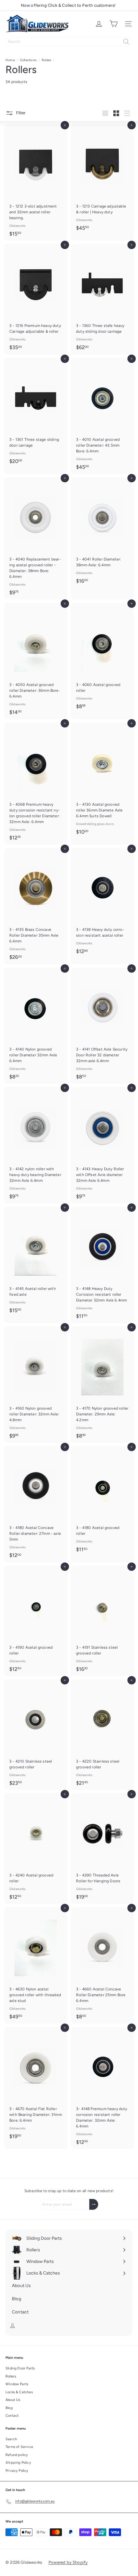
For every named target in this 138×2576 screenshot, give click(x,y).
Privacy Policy (17, 2471)
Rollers (47, 60)
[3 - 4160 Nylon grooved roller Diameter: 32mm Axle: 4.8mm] (36, 1385)
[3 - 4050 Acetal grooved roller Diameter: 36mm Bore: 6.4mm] (36, 661)
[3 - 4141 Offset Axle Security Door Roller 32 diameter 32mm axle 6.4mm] (102, 1026)
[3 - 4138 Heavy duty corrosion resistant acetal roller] (102, 903)
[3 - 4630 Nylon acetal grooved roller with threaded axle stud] (36, 1965)
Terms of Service (19, 2447)
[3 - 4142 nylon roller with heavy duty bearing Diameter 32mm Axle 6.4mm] (36, 1145)
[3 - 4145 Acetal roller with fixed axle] (36, 1262)
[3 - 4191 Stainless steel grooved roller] (102, 1621)
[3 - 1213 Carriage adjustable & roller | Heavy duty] (102, 180)
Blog (9, 2408)
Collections (28, 60)
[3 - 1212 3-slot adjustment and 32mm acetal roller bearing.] (36, 182)
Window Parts (17, 2384)
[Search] (126, 42)
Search (11, 2439)
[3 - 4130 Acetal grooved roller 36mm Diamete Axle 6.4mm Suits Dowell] (102, 781)
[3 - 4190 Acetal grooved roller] (36, 1621)
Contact (12, 2416)
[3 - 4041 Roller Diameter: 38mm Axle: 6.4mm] (102, 533)
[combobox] (69, 42)
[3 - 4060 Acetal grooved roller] (102, 658)
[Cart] (114, 24)
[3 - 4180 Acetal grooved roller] (102, 1501)
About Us (13, 2400)
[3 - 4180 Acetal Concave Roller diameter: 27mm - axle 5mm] (36, 1504)
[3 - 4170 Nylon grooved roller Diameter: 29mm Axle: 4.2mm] (102, 1385)
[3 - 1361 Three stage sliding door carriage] (36, 413)
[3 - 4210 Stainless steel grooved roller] (36, 1735)
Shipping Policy (18, 2463)
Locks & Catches (19, 2392)
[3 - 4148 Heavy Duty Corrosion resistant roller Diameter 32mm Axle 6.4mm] (102, 1265)
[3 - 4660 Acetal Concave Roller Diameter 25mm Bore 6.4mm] (102, 1965)
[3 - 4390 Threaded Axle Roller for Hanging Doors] (102, 1849)
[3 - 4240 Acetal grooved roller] (36, 1849)
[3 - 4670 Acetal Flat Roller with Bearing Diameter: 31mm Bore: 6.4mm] (36, 2085)
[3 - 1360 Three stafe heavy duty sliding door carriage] (102, 299)
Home (10, 60)
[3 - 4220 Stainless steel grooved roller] (102, 1735)
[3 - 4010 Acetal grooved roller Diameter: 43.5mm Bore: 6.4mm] (102, 416)
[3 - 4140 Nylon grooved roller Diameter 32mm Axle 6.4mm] (36, 1026)
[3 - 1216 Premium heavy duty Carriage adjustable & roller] (36, 299)
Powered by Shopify (68, 2562)
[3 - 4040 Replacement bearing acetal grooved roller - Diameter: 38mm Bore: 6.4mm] (36, 538)
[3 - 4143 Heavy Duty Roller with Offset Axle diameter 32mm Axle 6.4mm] (102, 1145)
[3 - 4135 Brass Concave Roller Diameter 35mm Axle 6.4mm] (36, 906)
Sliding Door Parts (20, 2368)
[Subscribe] (94, 2204)
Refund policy (17, 2455)
